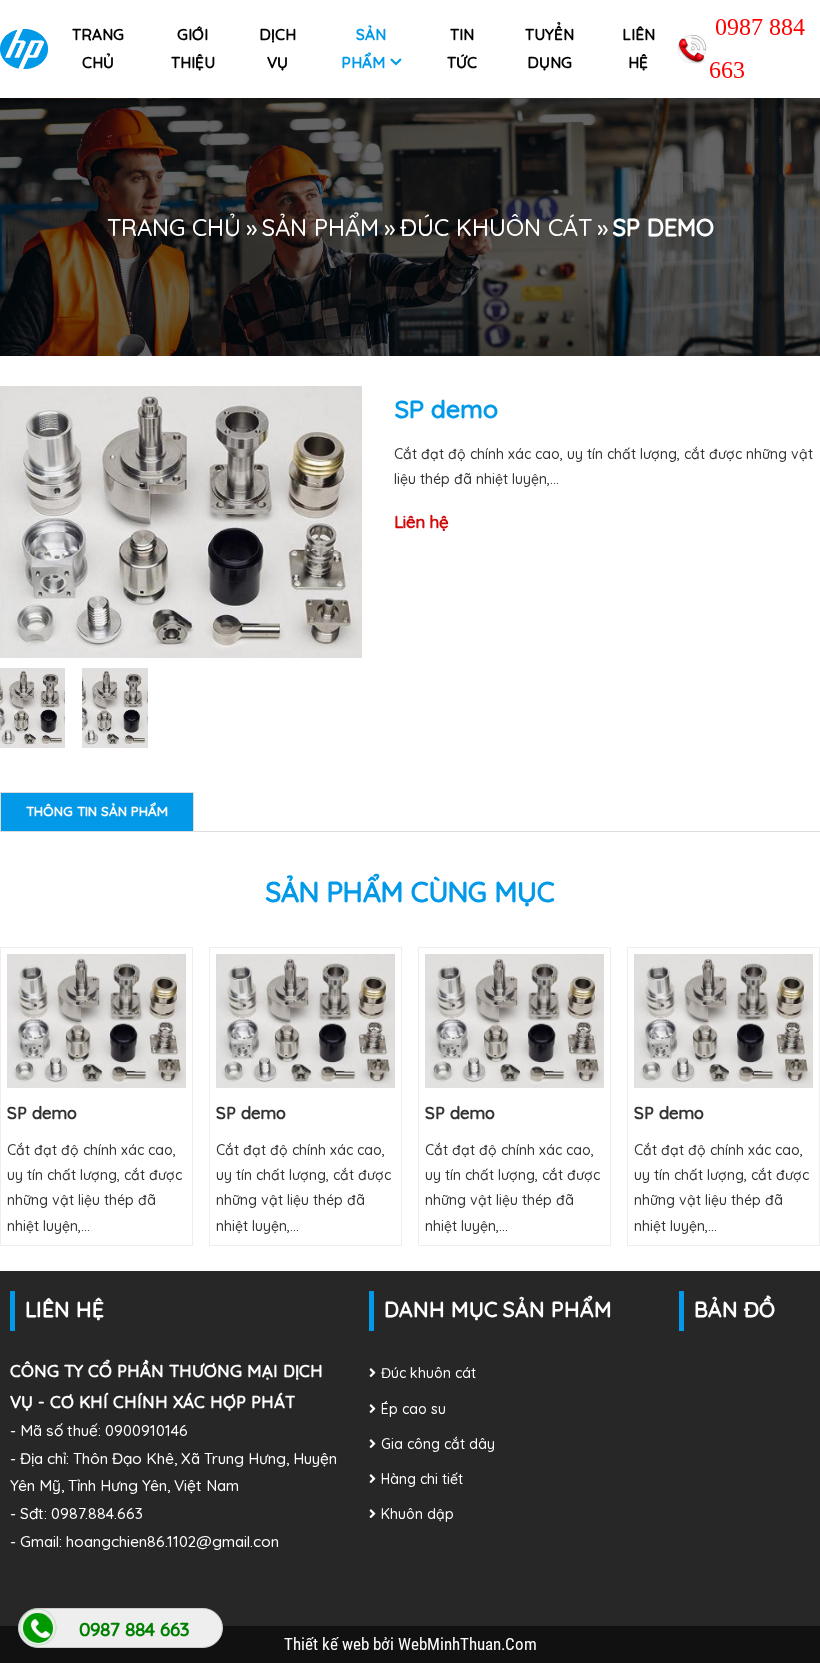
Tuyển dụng (549, 48)
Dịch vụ (277, 48)
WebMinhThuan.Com (467, 1644)
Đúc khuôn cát (496, 227)
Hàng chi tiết (422, 1479)
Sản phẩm (364, 48)
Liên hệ (638, 48)
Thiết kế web (328, 1644)
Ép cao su (413, 1409)
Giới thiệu (193, 48)
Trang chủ (98, 48)
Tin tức (462, 48)
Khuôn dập (417, 1514)
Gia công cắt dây (438, 1444)
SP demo (42, 1112)
